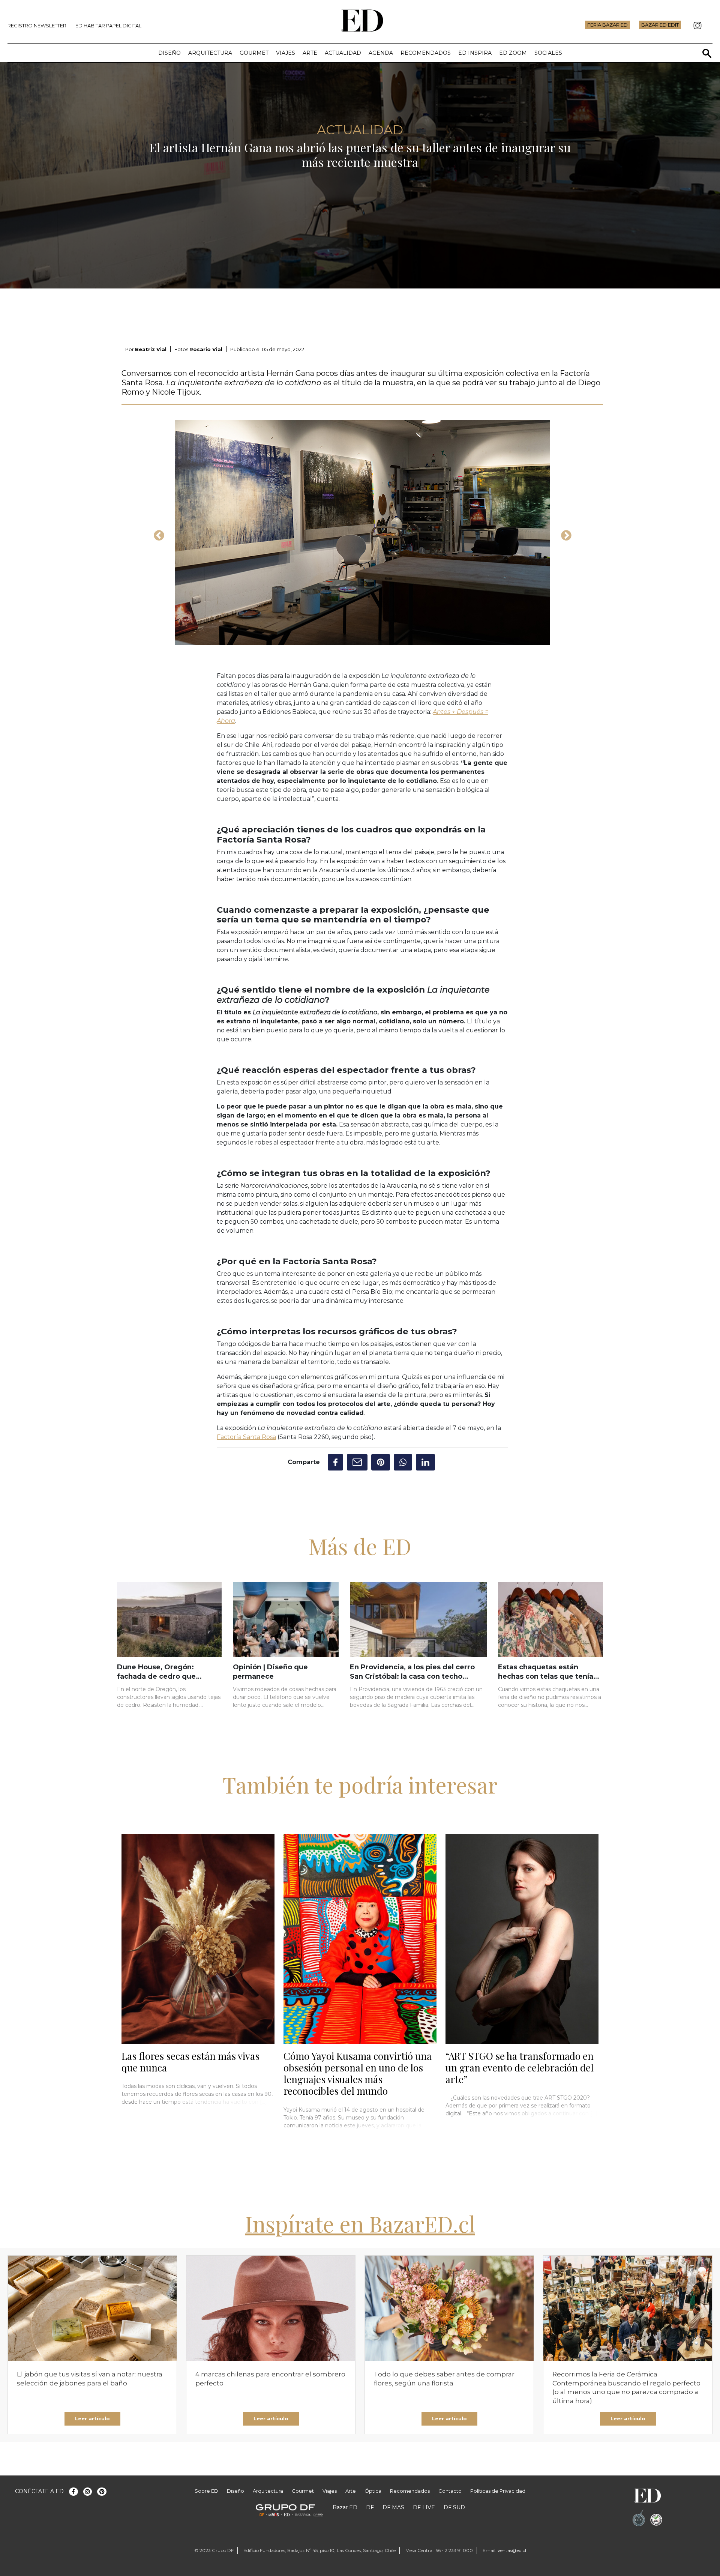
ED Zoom (513, 53)
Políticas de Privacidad (498, 2491)
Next (564, 533)
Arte (310, 53)
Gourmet (254, 53)
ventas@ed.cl (512, 2550)
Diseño (169, 53)
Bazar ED (345, 2507)
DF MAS (393, 2507)
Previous (157, 533)
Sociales (548, 53)
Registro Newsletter (37, 26)
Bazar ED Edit (660, 25)
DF (370, 2507)
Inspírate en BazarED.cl (360, 2223)
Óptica (373, 2491)
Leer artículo (92, 2418)
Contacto (450, 2491)
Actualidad (343, 53)
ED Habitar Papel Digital (108, 26)
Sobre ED (206, 2491)
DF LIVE (424, 2507)
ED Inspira (475, 53)
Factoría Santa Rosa (246, 1437)
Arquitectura (210, 53)
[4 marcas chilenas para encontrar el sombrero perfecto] (271, 2308)
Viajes (286, 53)
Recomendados (426, 53)
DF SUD (454, 2507)
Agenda (381, 53)
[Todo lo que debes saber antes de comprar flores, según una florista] (449, 2308)
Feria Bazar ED (607, 25)
